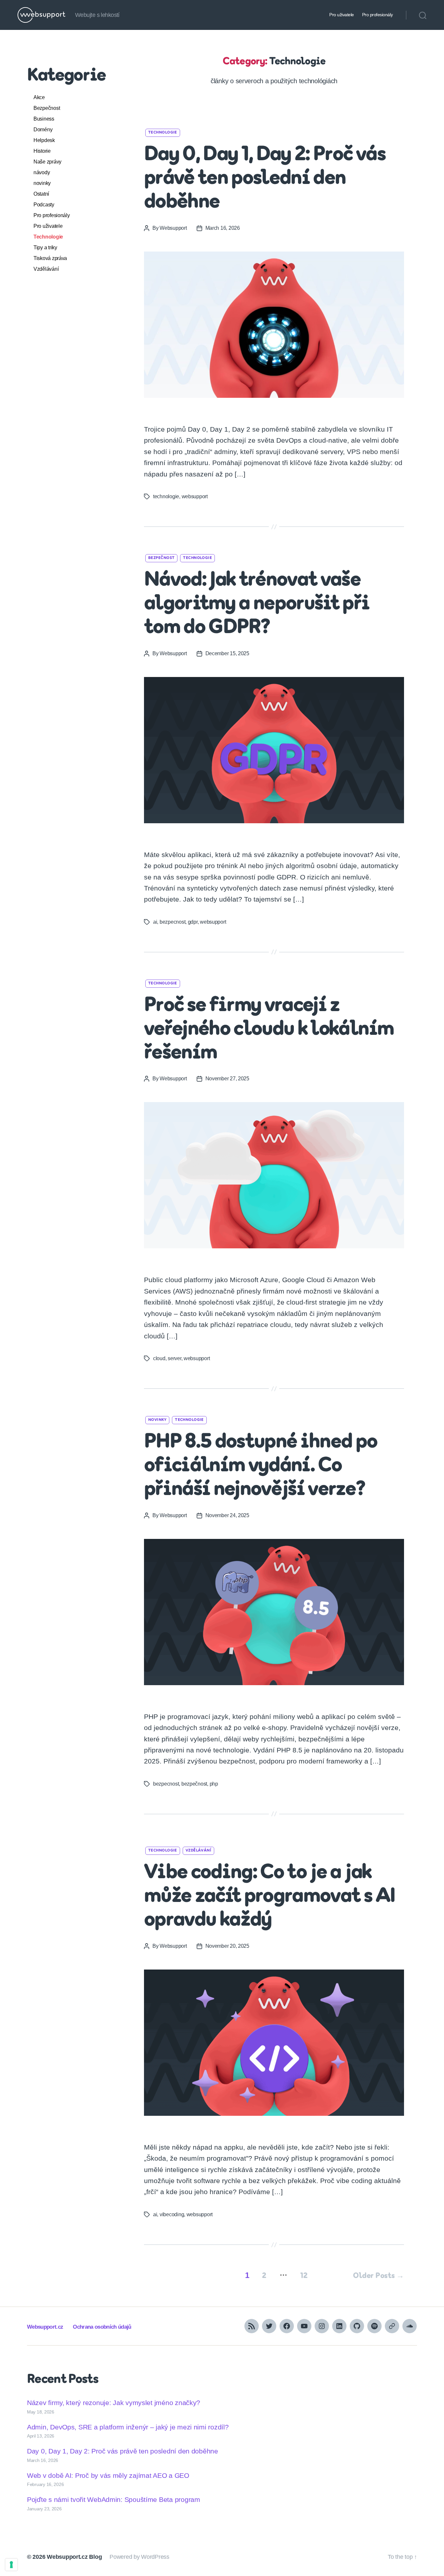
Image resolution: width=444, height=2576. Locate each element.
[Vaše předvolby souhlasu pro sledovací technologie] (11, 2565)
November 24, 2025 (227, 1515)
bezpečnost (194, 1784)
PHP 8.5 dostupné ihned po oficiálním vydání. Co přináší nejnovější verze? (261, 1466)
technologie (166, 496)
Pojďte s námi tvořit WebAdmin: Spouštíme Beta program (114, 2499)
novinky (42, 183)
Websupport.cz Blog (74, 2557)
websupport (195, 496)
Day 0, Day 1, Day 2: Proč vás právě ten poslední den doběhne (265, 179)
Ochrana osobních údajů (102, 2327)
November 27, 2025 (227, 1079)
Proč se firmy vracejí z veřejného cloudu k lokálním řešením (269, 1030)
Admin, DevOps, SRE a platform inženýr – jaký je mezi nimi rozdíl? (128, 2427)
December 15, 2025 (227, 653)
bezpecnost (172, 922)
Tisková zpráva (50, 258)
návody (42, 172)
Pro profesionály (378, 15)
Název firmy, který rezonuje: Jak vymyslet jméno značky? (114, 2403)
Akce (39, 97)
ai (155, 922)
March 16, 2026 (223, 228)
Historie (42, 151)
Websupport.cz (45, 2327)
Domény (43, 130)
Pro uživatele (342, 15)
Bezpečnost (47, 108)
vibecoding (172, 2214)
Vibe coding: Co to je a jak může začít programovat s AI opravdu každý (269, 1897)
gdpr (193, 922)
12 (304, 2276)
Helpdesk (44, 140)
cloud (159, 1358)
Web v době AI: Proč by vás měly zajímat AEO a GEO (108, 2475)
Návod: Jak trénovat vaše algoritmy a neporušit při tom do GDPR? (257, 604)
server (174, 1358)
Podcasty (44, 205)
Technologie (48, 237)
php (214, 1784)
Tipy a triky (45, 247)
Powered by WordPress (139, 2557)
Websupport (173, 228)
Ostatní (41, 194)
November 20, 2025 (227, 1946)
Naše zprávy (47, 162)
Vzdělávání (46, 269)
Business (44, 119)
